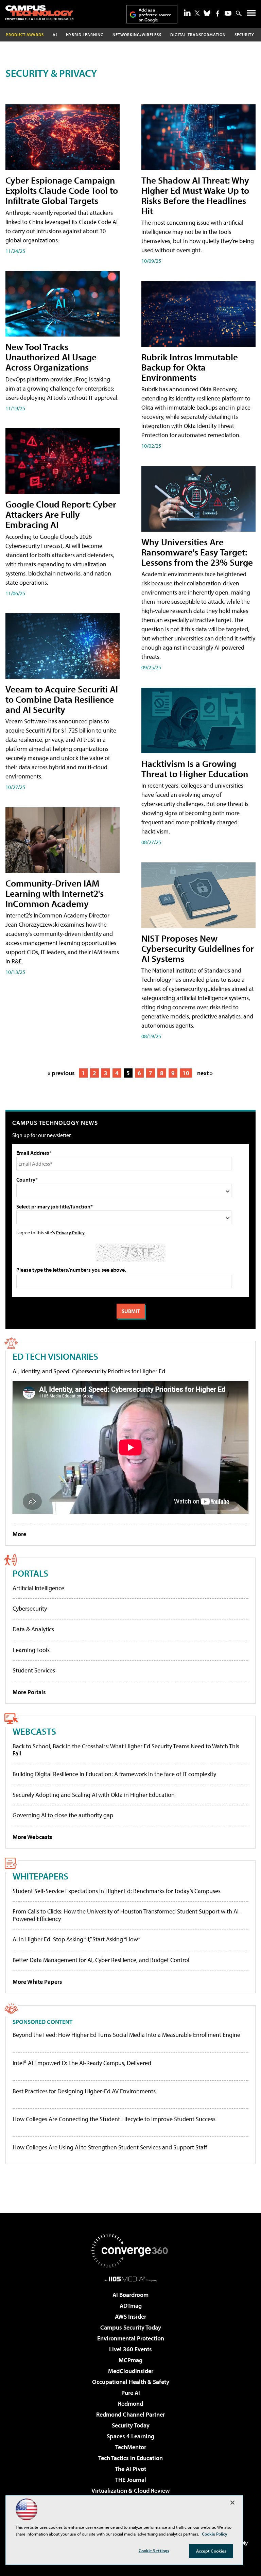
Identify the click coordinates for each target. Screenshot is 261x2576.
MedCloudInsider (131, 2371)
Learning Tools (31, 1650)
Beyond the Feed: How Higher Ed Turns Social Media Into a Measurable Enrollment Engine (126, 2035)
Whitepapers (40, 1876)
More (19, 1534)
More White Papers (37, 1982)
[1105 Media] (131, 2279)
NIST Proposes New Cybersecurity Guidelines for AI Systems (198, 948)
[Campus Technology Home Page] (39, 13)
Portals (30, 1573)
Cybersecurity (30, 1608)
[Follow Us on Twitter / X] (197, 13)
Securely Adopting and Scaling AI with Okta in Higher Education (94, 1795)
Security (244, 35)
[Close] (232, 2503)
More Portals (29, 1692)
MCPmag (130, 2360)
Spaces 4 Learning (130, 2436)
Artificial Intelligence (38, 1588)
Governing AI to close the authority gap (63, 1815)
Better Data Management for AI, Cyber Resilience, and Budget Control (101, 1960)
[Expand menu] (251, 14)
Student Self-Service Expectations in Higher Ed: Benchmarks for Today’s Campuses (117, 1891)
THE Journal (131, 2480)
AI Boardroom (130, 2295)
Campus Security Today (131, 2327)
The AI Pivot (130, 2469)
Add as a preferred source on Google (155, 15)
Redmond (130, 2403)
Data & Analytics (33, 1629)
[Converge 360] (130, 2251)
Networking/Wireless (137, 35)
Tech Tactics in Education (130, 2458)
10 (186, 1073)
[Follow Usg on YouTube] (228, 13)
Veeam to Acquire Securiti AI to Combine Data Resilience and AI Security (62, 699)
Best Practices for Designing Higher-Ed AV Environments (84, 2091)
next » (205, 1073)
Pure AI (131, 2393)
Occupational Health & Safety (131, 2382)
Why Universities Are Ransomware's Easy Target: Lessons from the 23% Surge (197, 552)
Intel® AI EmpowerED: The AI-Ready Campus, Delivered (82, 2063)
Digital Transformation (198, 35)
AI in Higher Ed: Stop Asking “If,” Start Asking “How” (76, 1939)
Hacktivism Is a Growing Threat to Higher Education (195, 768)
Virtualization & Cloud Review (130, 2491)
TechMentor (131, 2447)
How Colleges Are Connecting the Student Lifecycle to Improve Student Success (114, 2119)
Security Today (131, 2425)
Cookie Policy (215, 2534)
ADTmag (131, 2306)
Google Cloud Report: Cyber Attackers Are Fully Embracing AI (61, 514)
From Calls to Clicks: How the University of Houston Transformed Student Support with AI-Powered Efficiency (127, 1915)
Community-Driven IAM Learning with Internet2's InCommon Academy (55, 893)
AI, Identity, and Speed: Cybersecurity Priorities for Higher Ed (89, 1371)
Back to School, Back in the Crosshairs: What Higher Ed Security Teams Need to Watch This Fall (126, 1750)
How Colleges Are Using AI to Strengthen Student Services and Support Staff (110, 2147)
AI (55, 35)
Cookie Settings (154, 2551)
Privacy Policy (70, 1232)
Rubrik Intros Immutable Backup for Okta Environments (190, 367)
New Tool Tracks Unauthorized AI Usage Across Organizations (51, 357)
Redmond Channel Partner (130, 2414)
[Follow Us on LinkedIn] (187, 13)
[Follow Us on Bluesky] (207, 13)
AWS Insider (130, 2316)
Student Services (34, 1670)
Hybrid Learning (85, 35)
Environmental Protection (131, 2338)
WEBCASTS (34, 1731)
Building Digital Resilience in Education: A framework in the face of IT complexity (114, 1774)
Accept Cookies (211, 2551)
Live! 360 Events (130, 2349)
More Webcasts (32, 1837)
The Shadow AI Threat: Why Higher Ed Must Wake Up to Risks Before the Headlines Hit (195, 195)
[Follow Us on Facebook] (218, 13)
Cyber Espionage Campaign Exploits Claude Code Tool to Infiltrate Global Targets (62, 190)
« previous (61, 1073)
